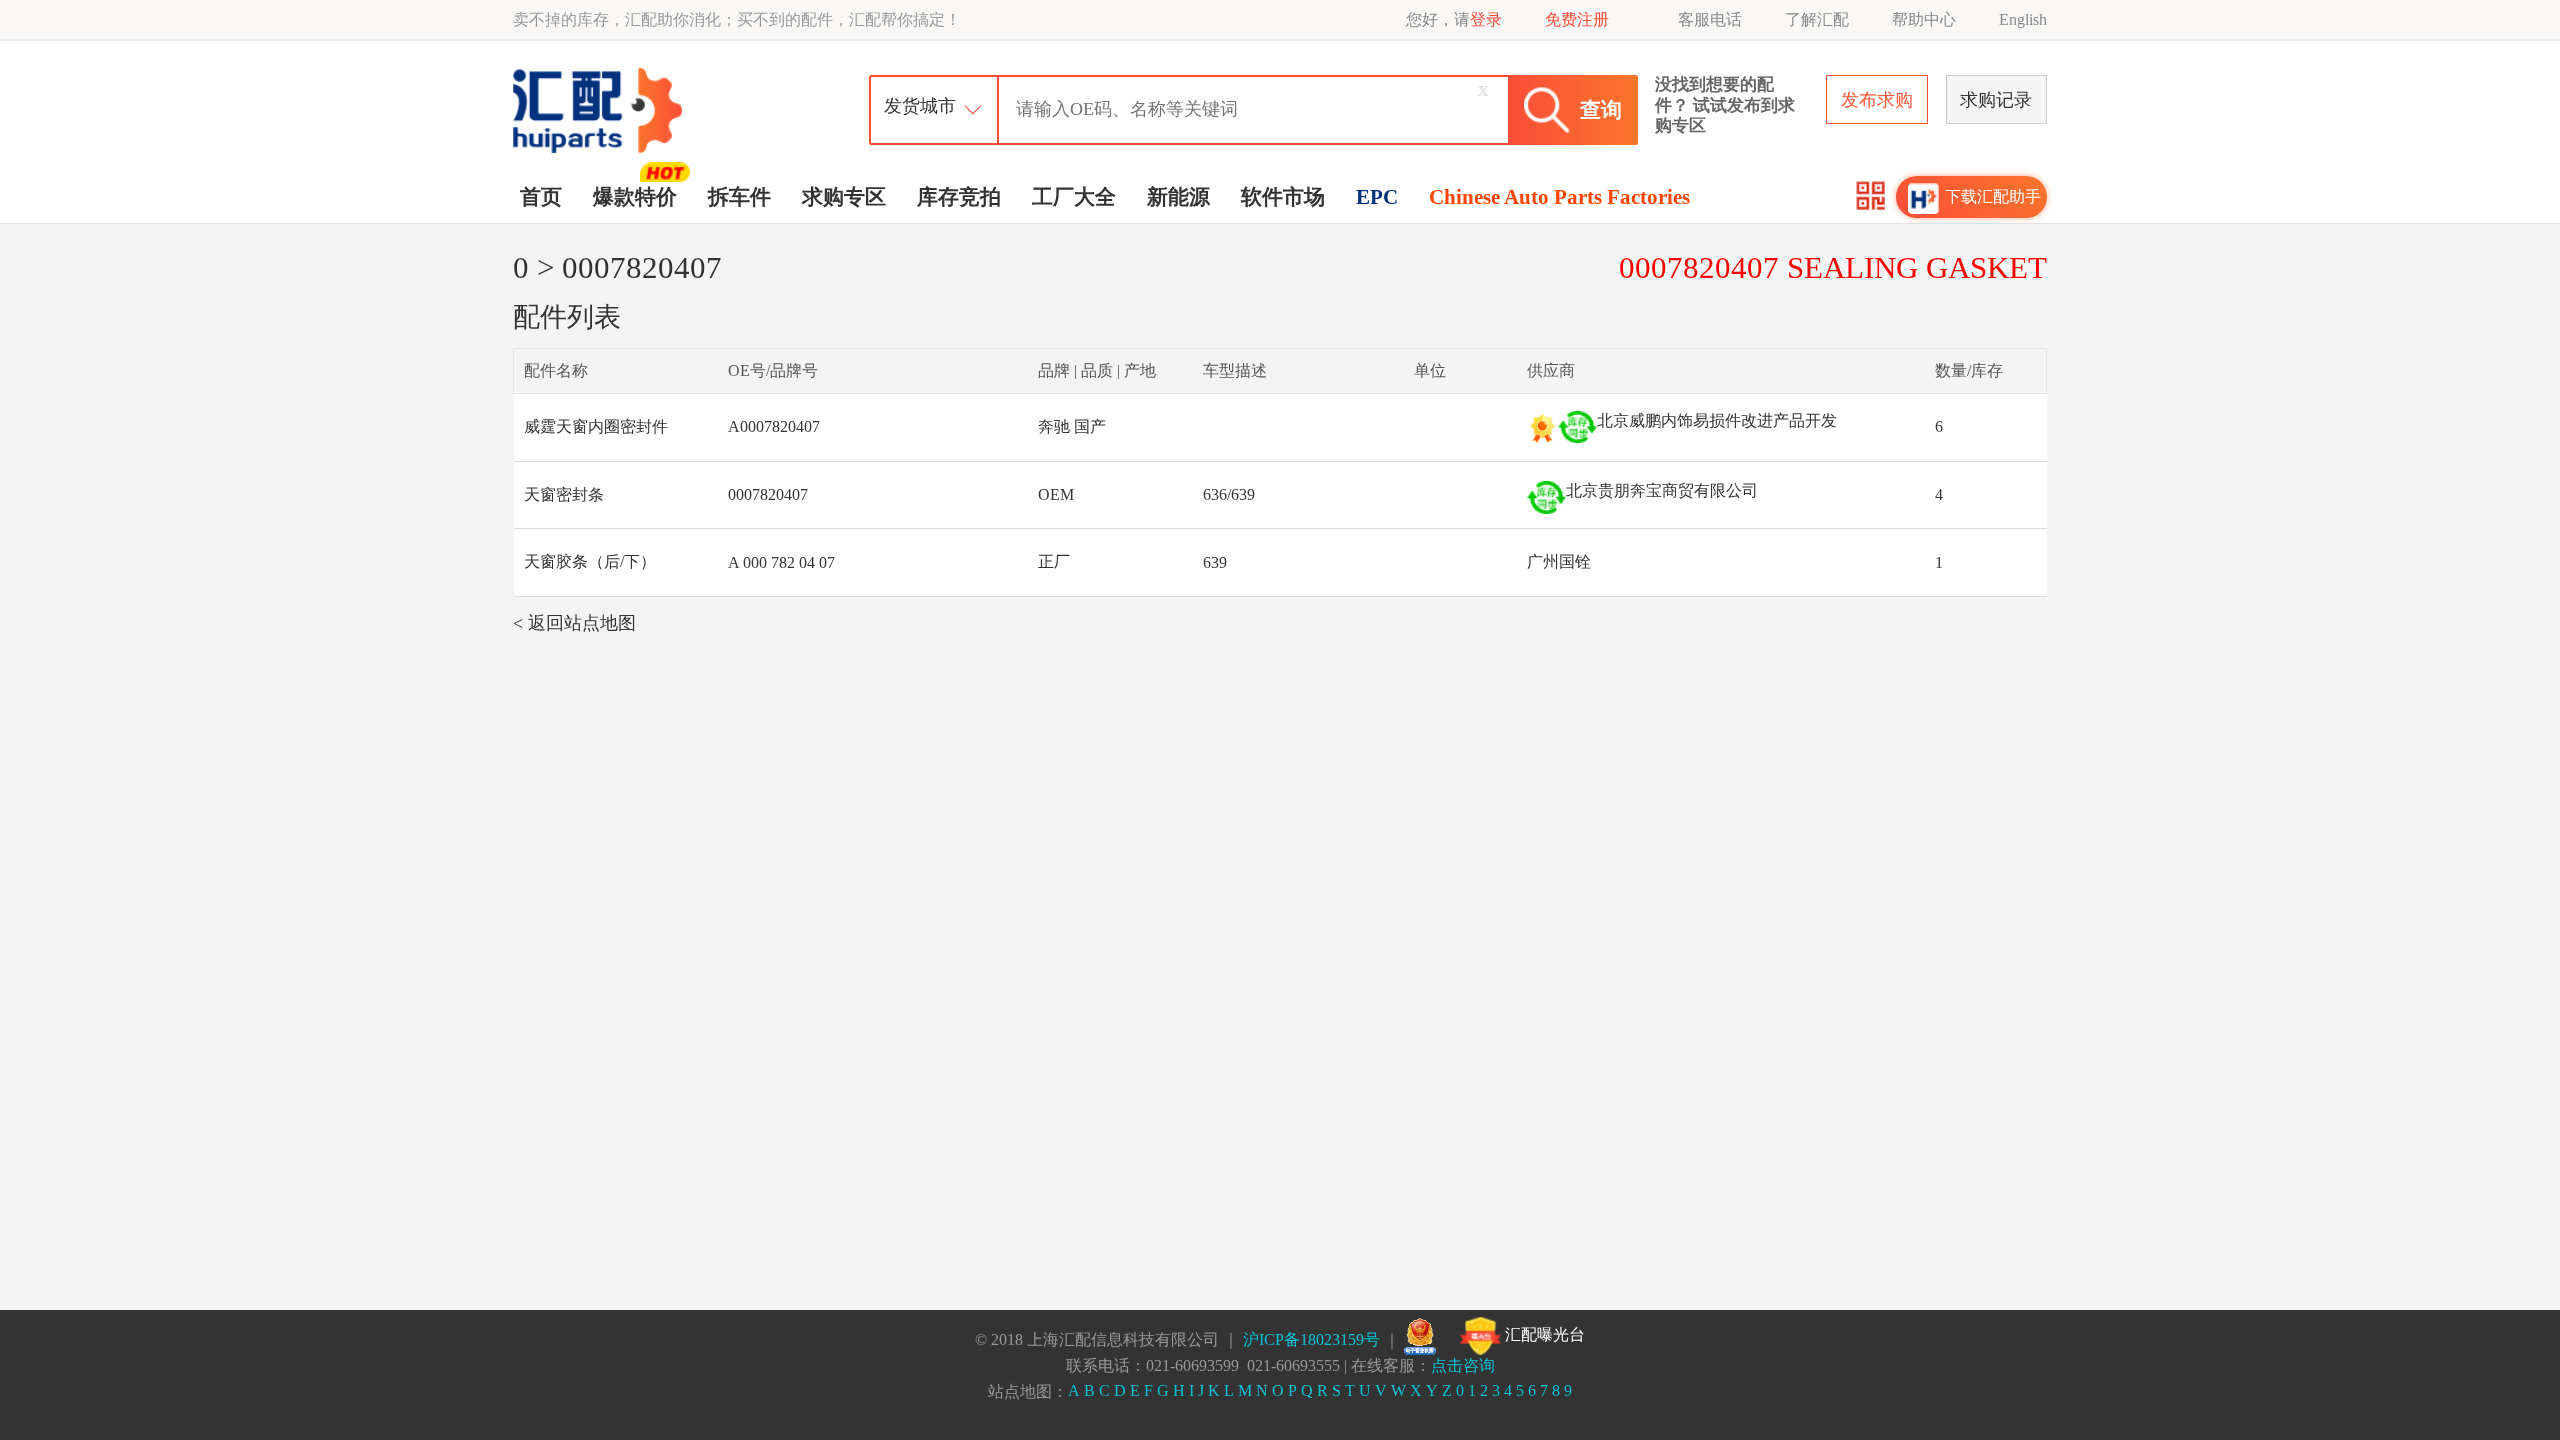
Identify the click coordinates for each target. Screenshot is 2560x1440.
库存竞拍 (959, 196)
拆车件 (739, 196)
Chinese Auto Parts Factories (1559, 196)
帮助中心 (1924, 19)
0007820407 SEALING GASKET (1833, 267)
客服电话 (1710, 19)
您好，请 (1454, 19)
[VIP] (1542, 428)
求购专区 (844, 196)
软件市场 (1283, 196)
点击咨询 (1463, 1365)
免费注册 (1577, 19)
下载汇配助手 (1993, 196)
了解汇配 (1817, 19)
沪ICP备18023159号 (1311, 1339)
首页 (541, 196)
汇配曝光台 (1543, 1334)
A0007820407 (774, 426)
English (2023, 19)
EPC (1377, 196)
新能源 (1178, 196)
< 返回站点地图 (574, 623)
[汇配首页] (600, 73)
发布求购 (1877, 100)
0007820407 (768, 494)
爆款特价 (635, 196)
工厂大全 (1074, 196)
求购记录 (1996, 100)
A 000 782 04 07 (781, 562)
